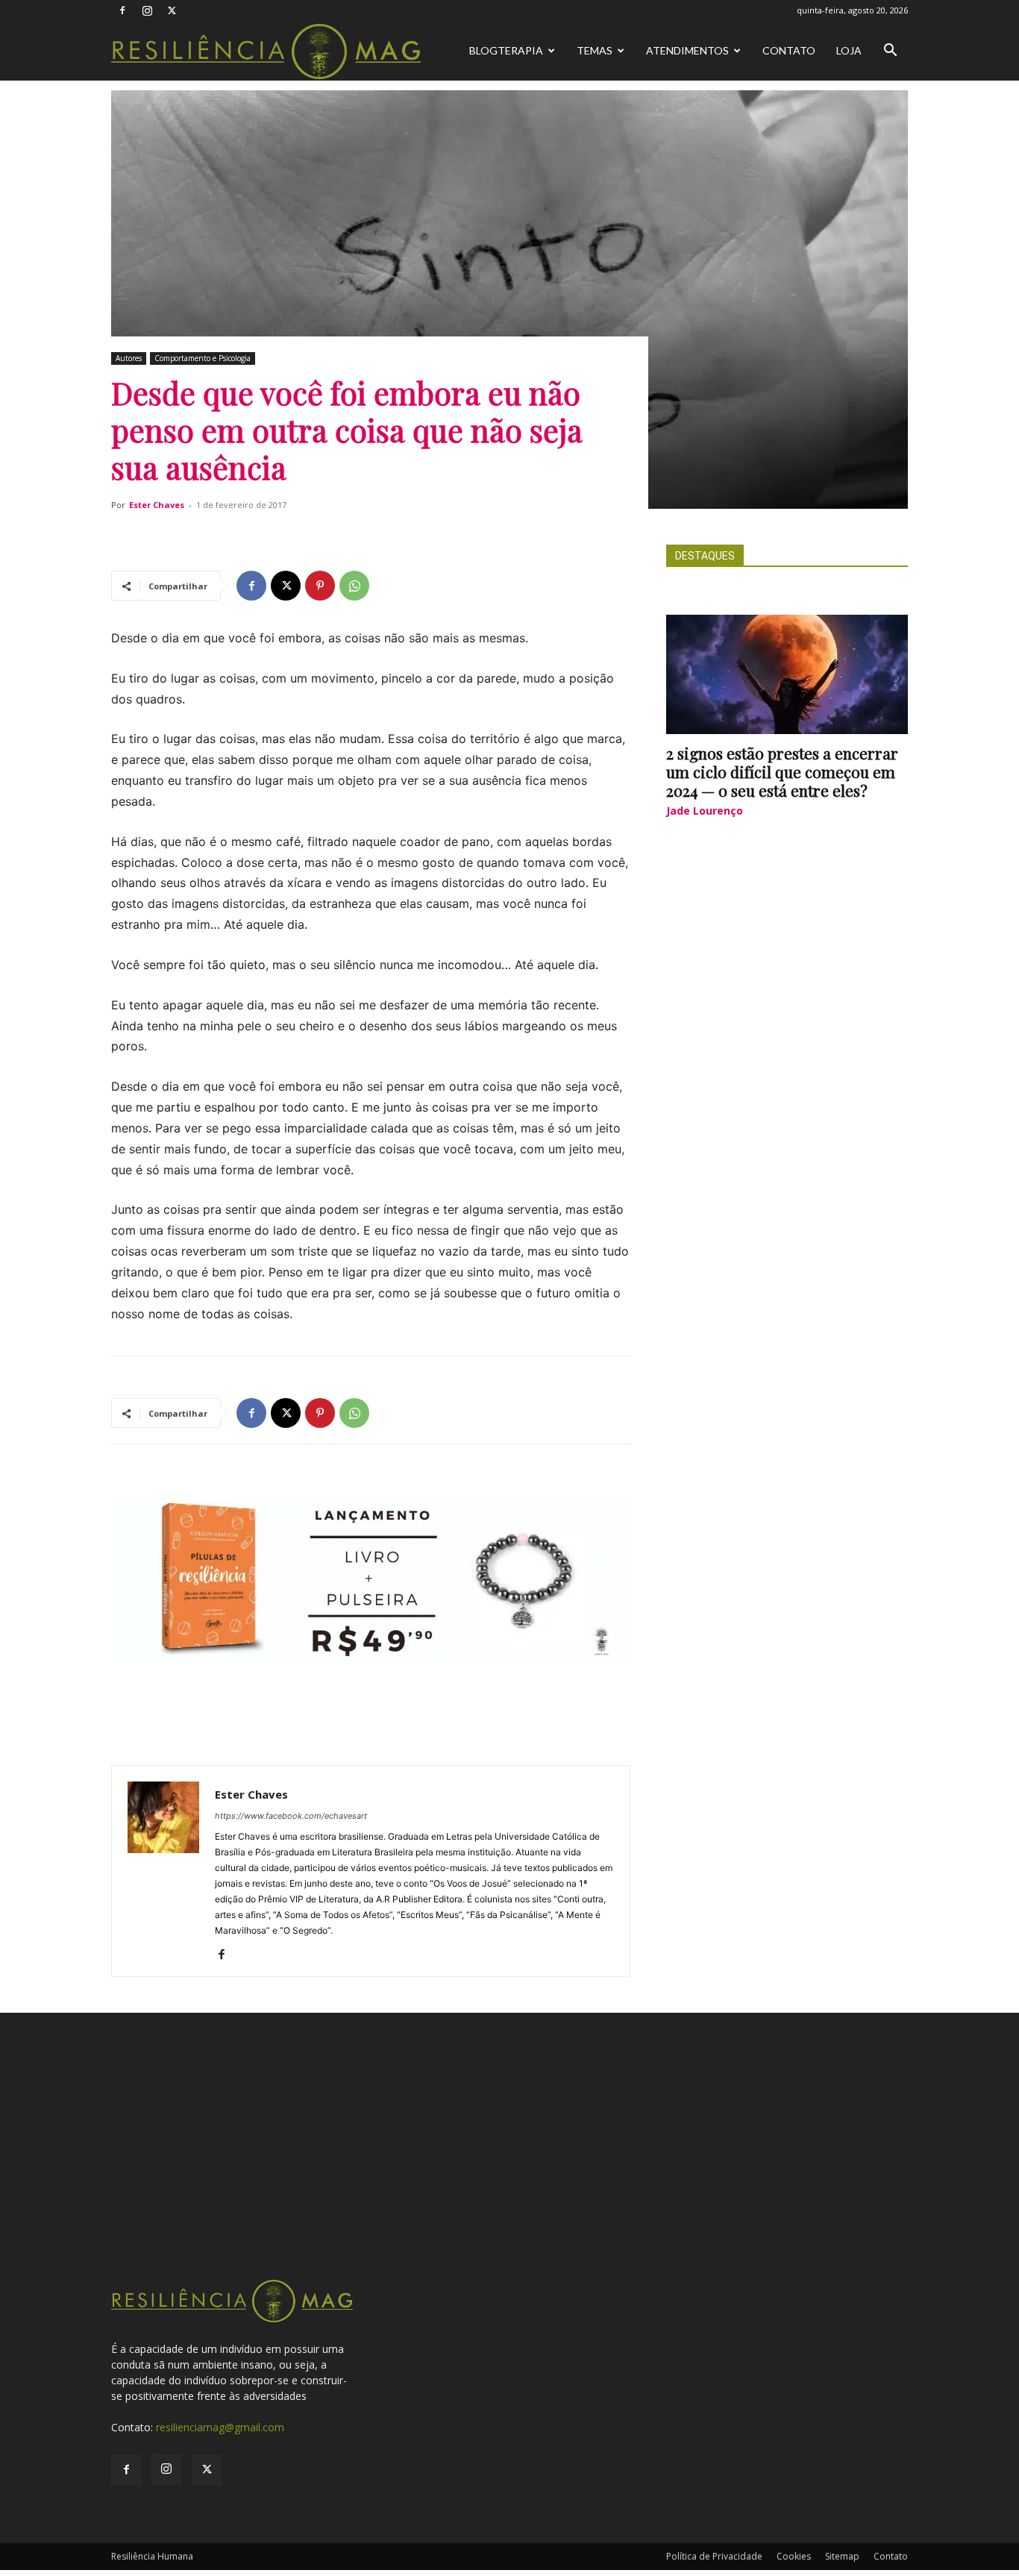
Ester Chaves (157, 505)
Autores (129, 358)
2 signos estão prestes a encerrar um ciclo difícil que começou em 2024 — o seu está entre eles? (782, 771)
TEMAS (595, 50)
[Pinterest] (320, 586)
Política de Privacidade (714, 2556)
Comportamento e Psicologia (203, 358)
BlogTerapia (506, 50)
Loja (849, 50)
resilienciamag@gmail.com (220, 2427)
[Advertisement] (509, 2166)
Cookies (794, 2556)
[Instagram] (147, 10)
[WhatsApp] (354, 586)
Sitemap (842, 2556)
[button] (890, 52)
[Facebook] (122, 10)
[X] (172, 10)
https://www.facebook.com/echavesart (291, 1816)
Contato (789, 50)
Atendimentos (687, 50)
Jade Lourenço (705, 811)
